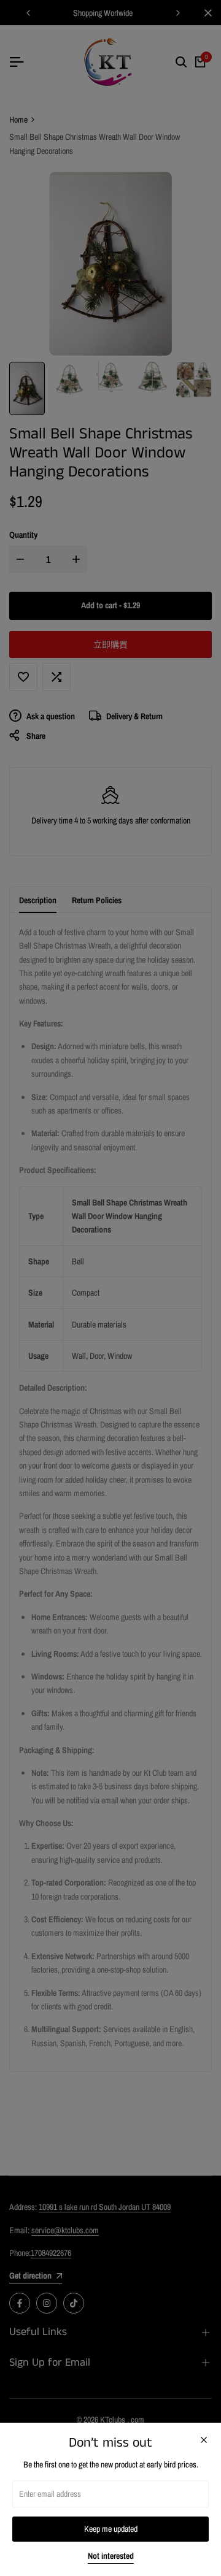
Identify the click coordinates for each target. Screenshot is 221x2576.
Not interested (111, 2556)
